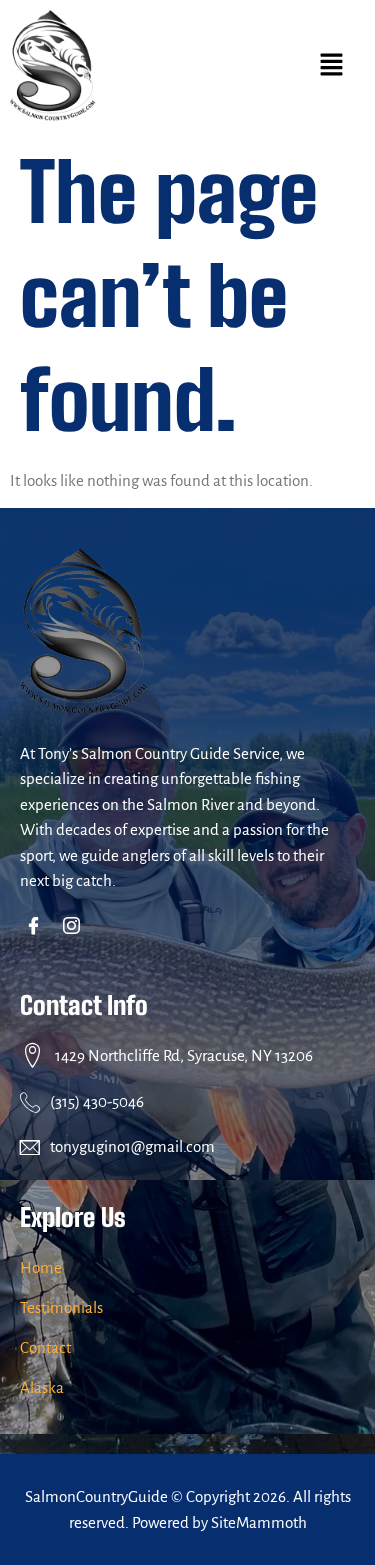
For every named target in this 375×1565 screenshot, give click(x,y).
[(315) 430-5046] (30, 1102)
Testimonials (61, 1307)
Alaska (42, 1387)
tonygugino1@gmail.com (132, 1146)
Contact (45, 1347)
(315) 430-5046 (97, 1101)
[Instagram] (75, 928)
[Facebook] (37, 928)
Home (41, 1267)
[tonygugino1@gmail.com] (30, 1147)
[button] (332, 66)
